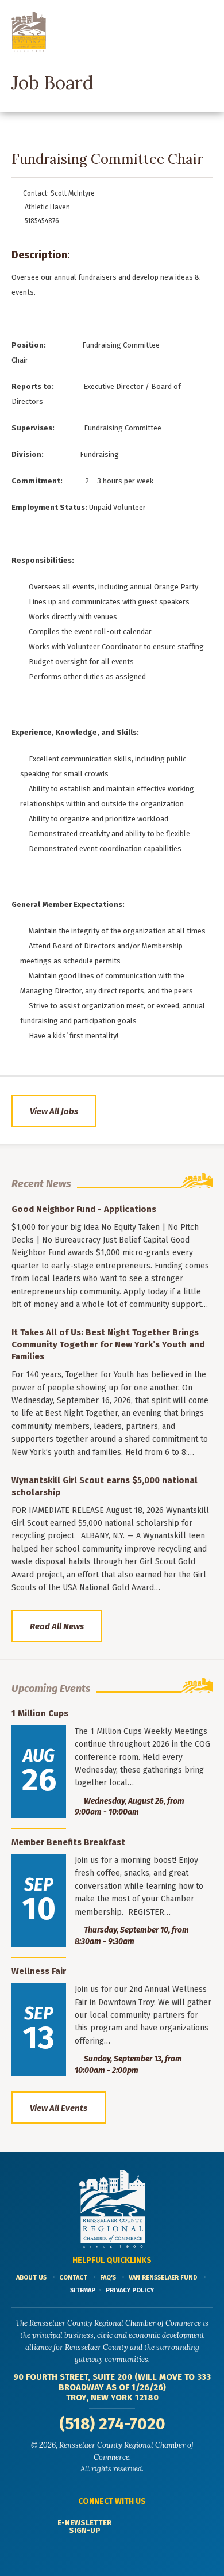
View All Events (59, 2108)
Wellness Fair (39, 1971)
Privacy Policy (130, 2290)
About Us (31, 2278)
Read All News (57, 1626)
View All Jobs (54, 1111)
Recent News (41, 1184)
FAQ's (108, 2278)
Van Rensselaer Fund (163, 2278)
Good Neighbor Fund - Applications (84, 1209)
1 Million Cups (40, 1713)
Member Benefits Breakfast (68, 1842)
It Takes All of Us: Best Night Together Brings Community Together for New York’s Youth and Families (108, 1344)
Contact (73, 2278)
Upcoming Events (51, 1689)
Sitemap (83, 2290)
